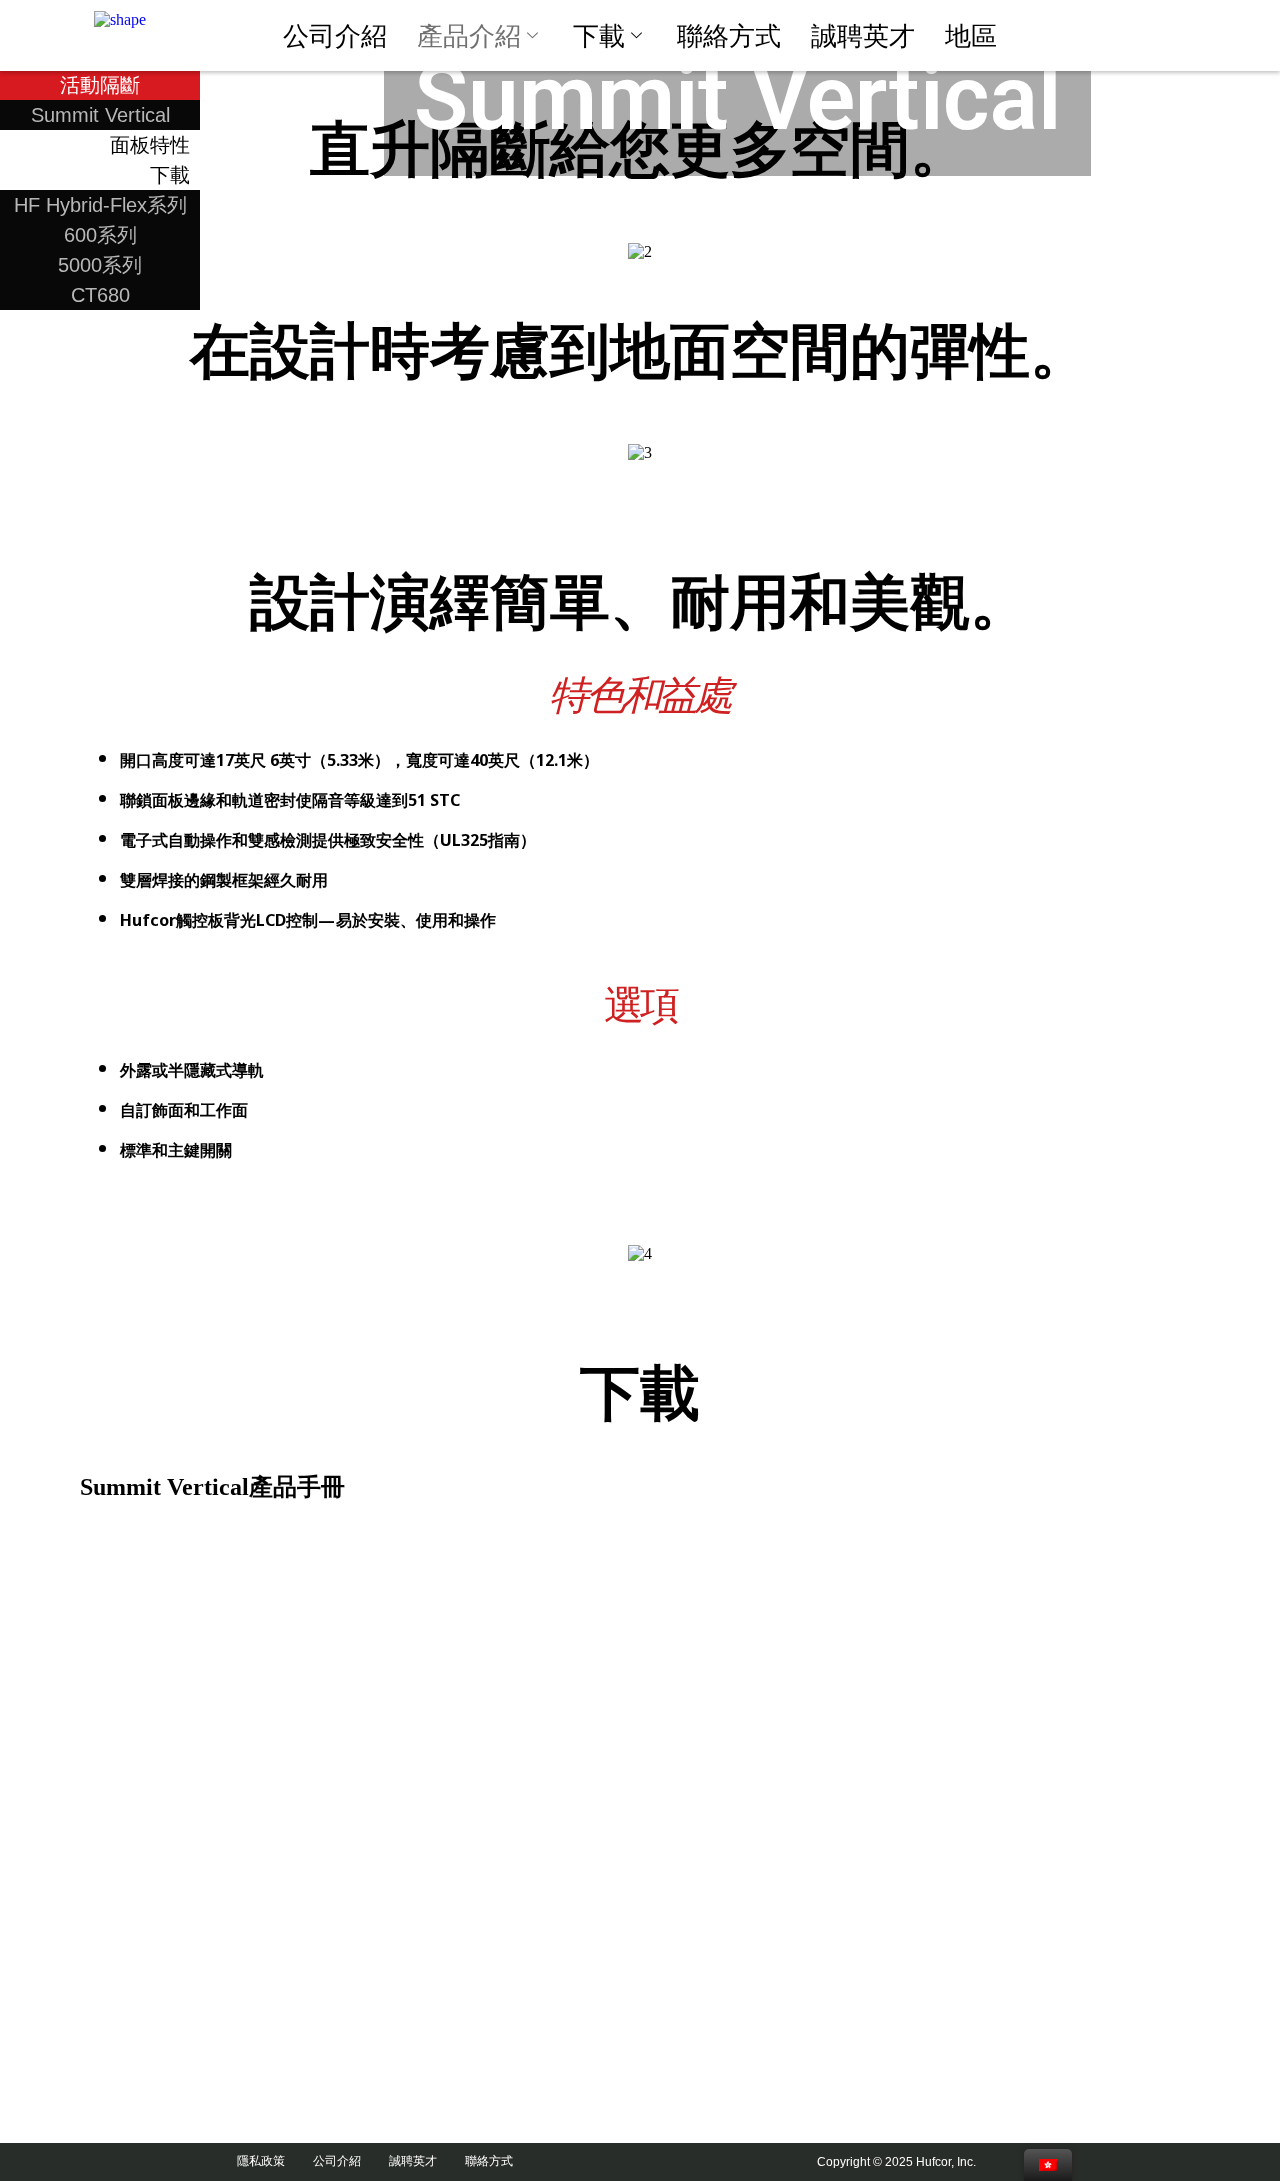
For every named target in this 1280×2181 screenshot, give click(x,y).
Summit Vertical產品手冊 (212, 1487)
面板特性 (150, 145)
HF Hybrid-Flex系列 (100, 205)
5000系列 (100, 265)
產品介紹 (469, 36)
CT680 (100, 295)
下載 (599, 36)
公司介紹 (335, 36)
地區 (971, 36)
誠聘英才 (863, 36)
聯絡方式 (729, 36)
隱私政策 (270, 2161)
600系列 (100, 235)
